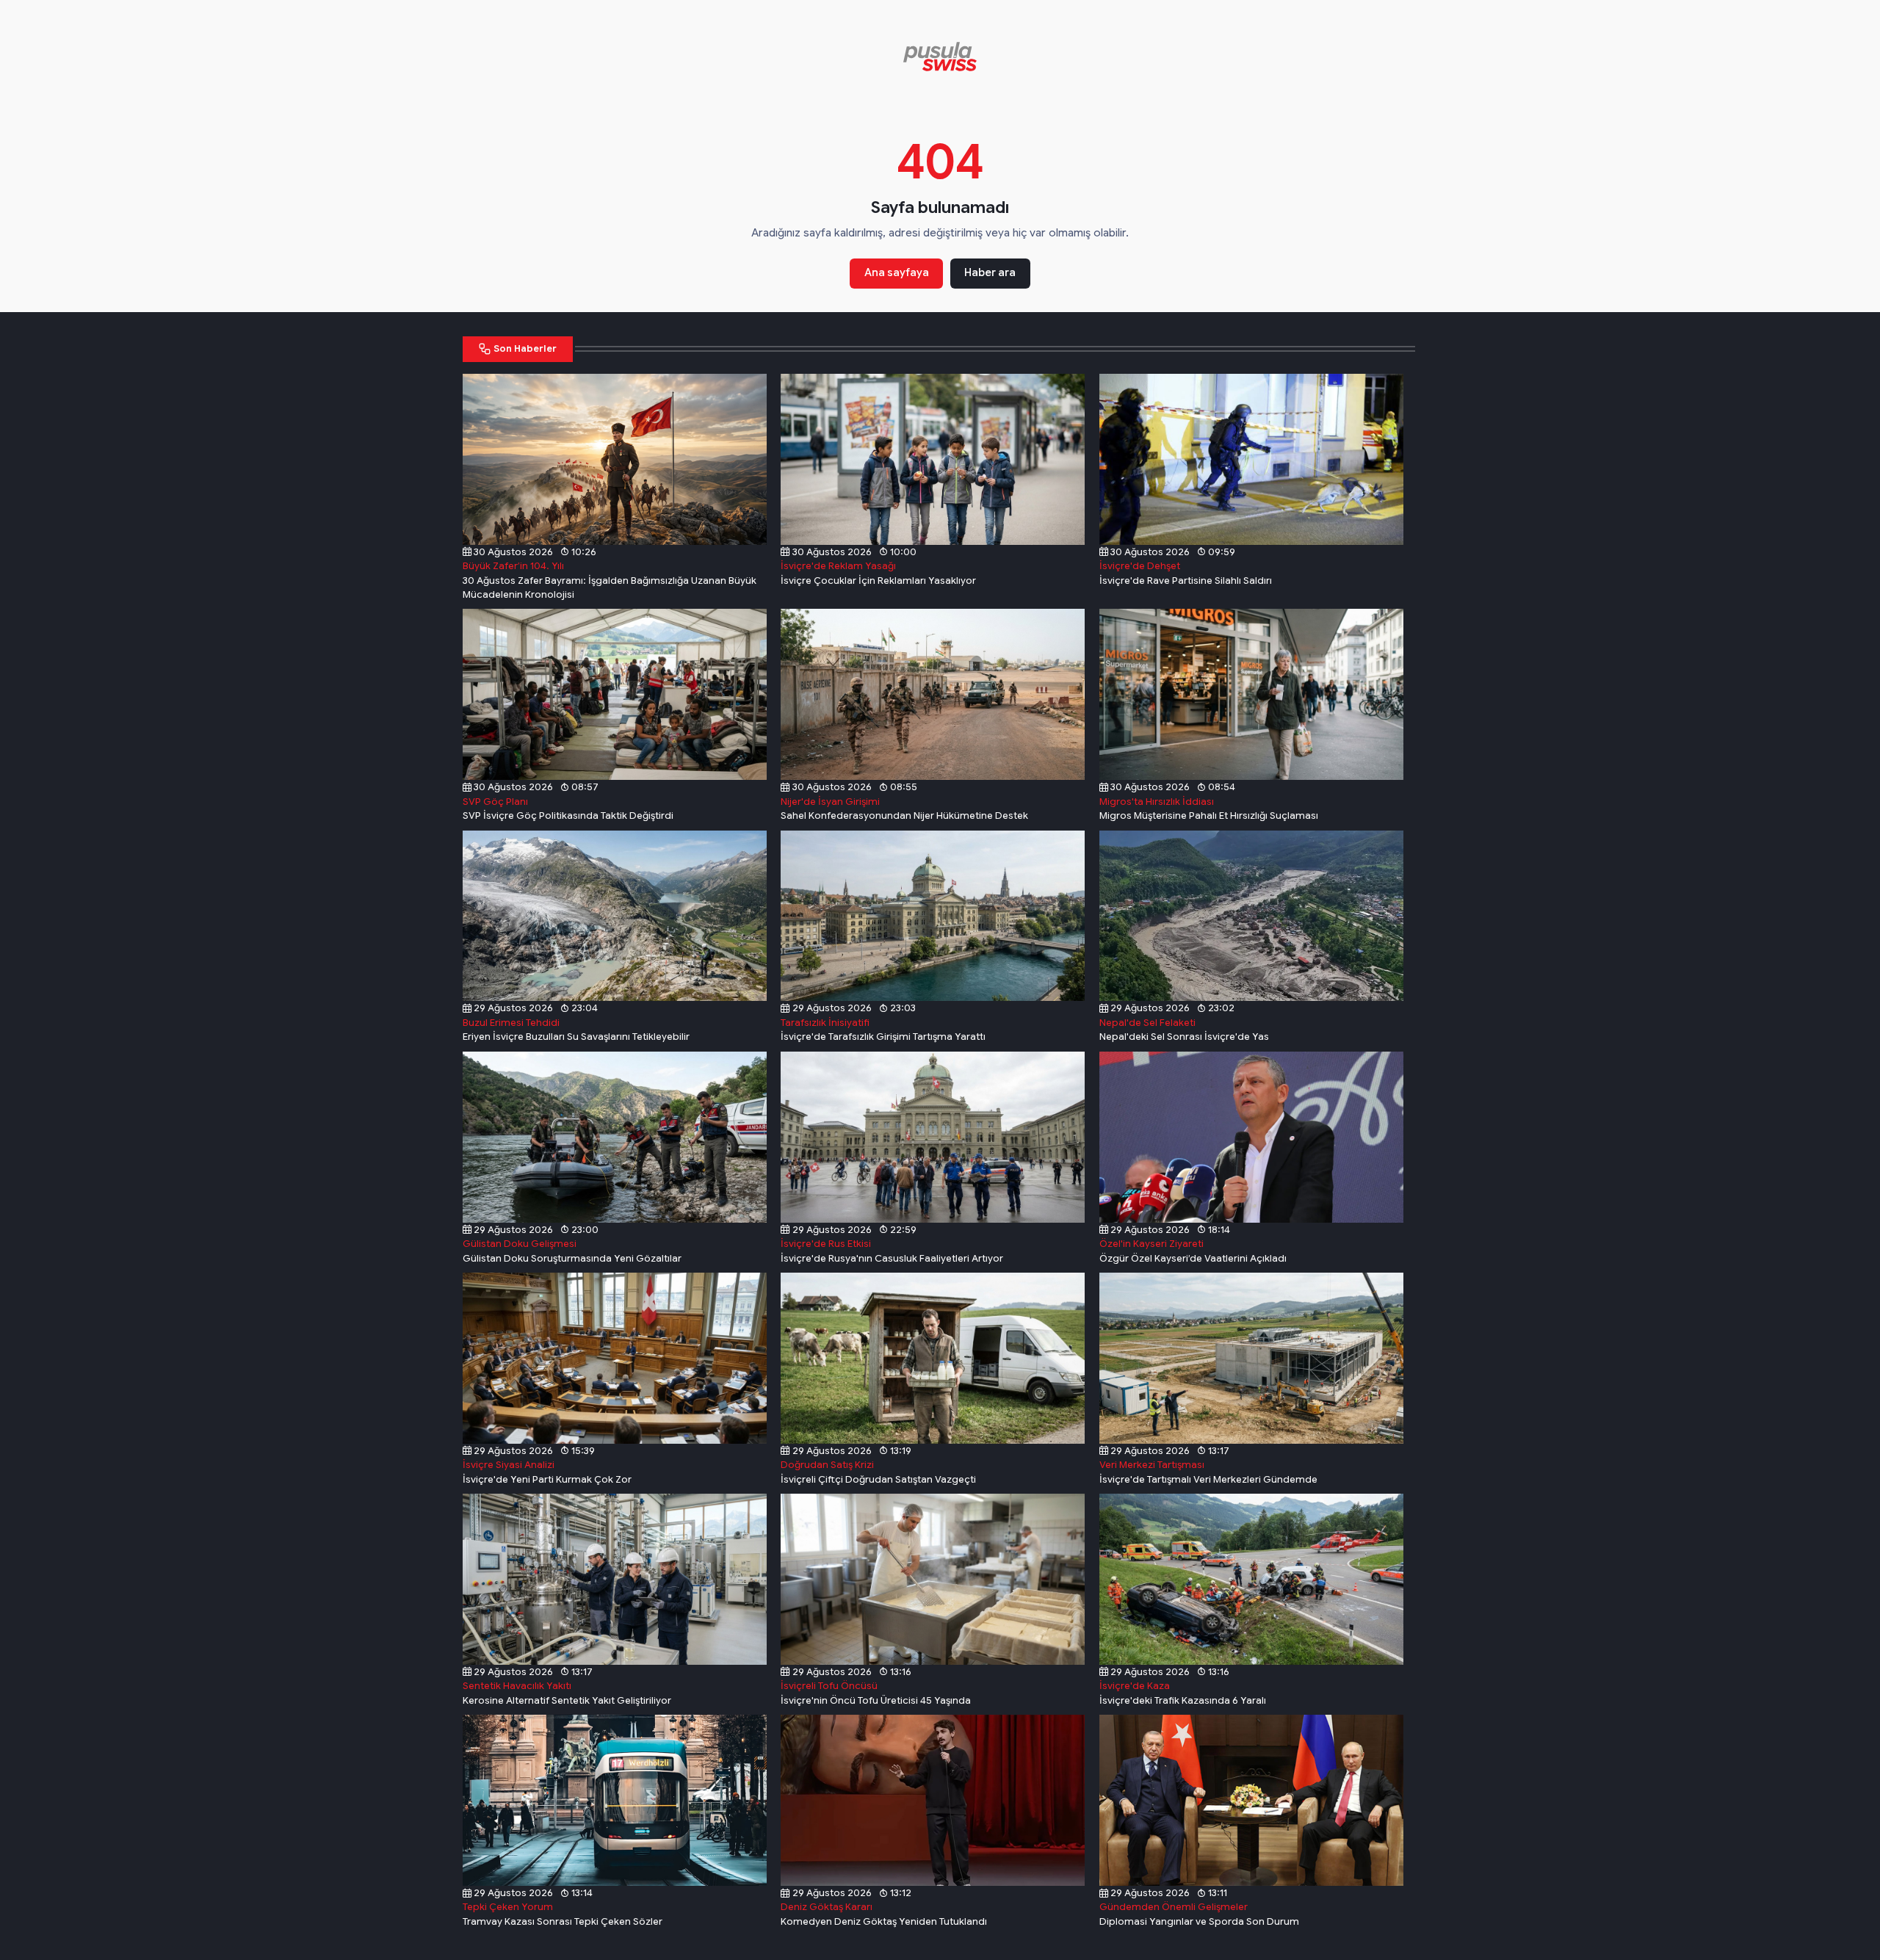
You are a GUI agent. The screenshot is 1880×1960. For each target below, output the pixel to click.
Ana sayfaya (897, 272)
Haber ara (990, 272)
